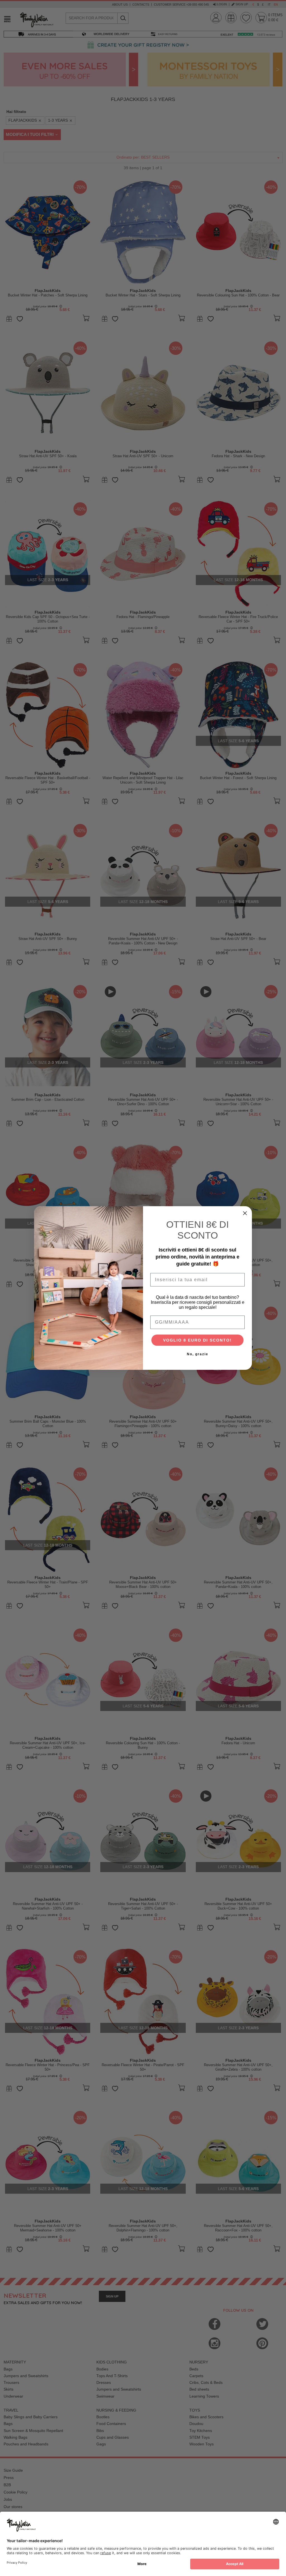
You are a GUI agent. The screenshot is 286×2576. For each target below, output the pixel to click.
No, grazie (198, 1354)
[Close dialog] (245, 1213)
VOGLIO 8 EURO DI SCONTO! (197, 1340)
